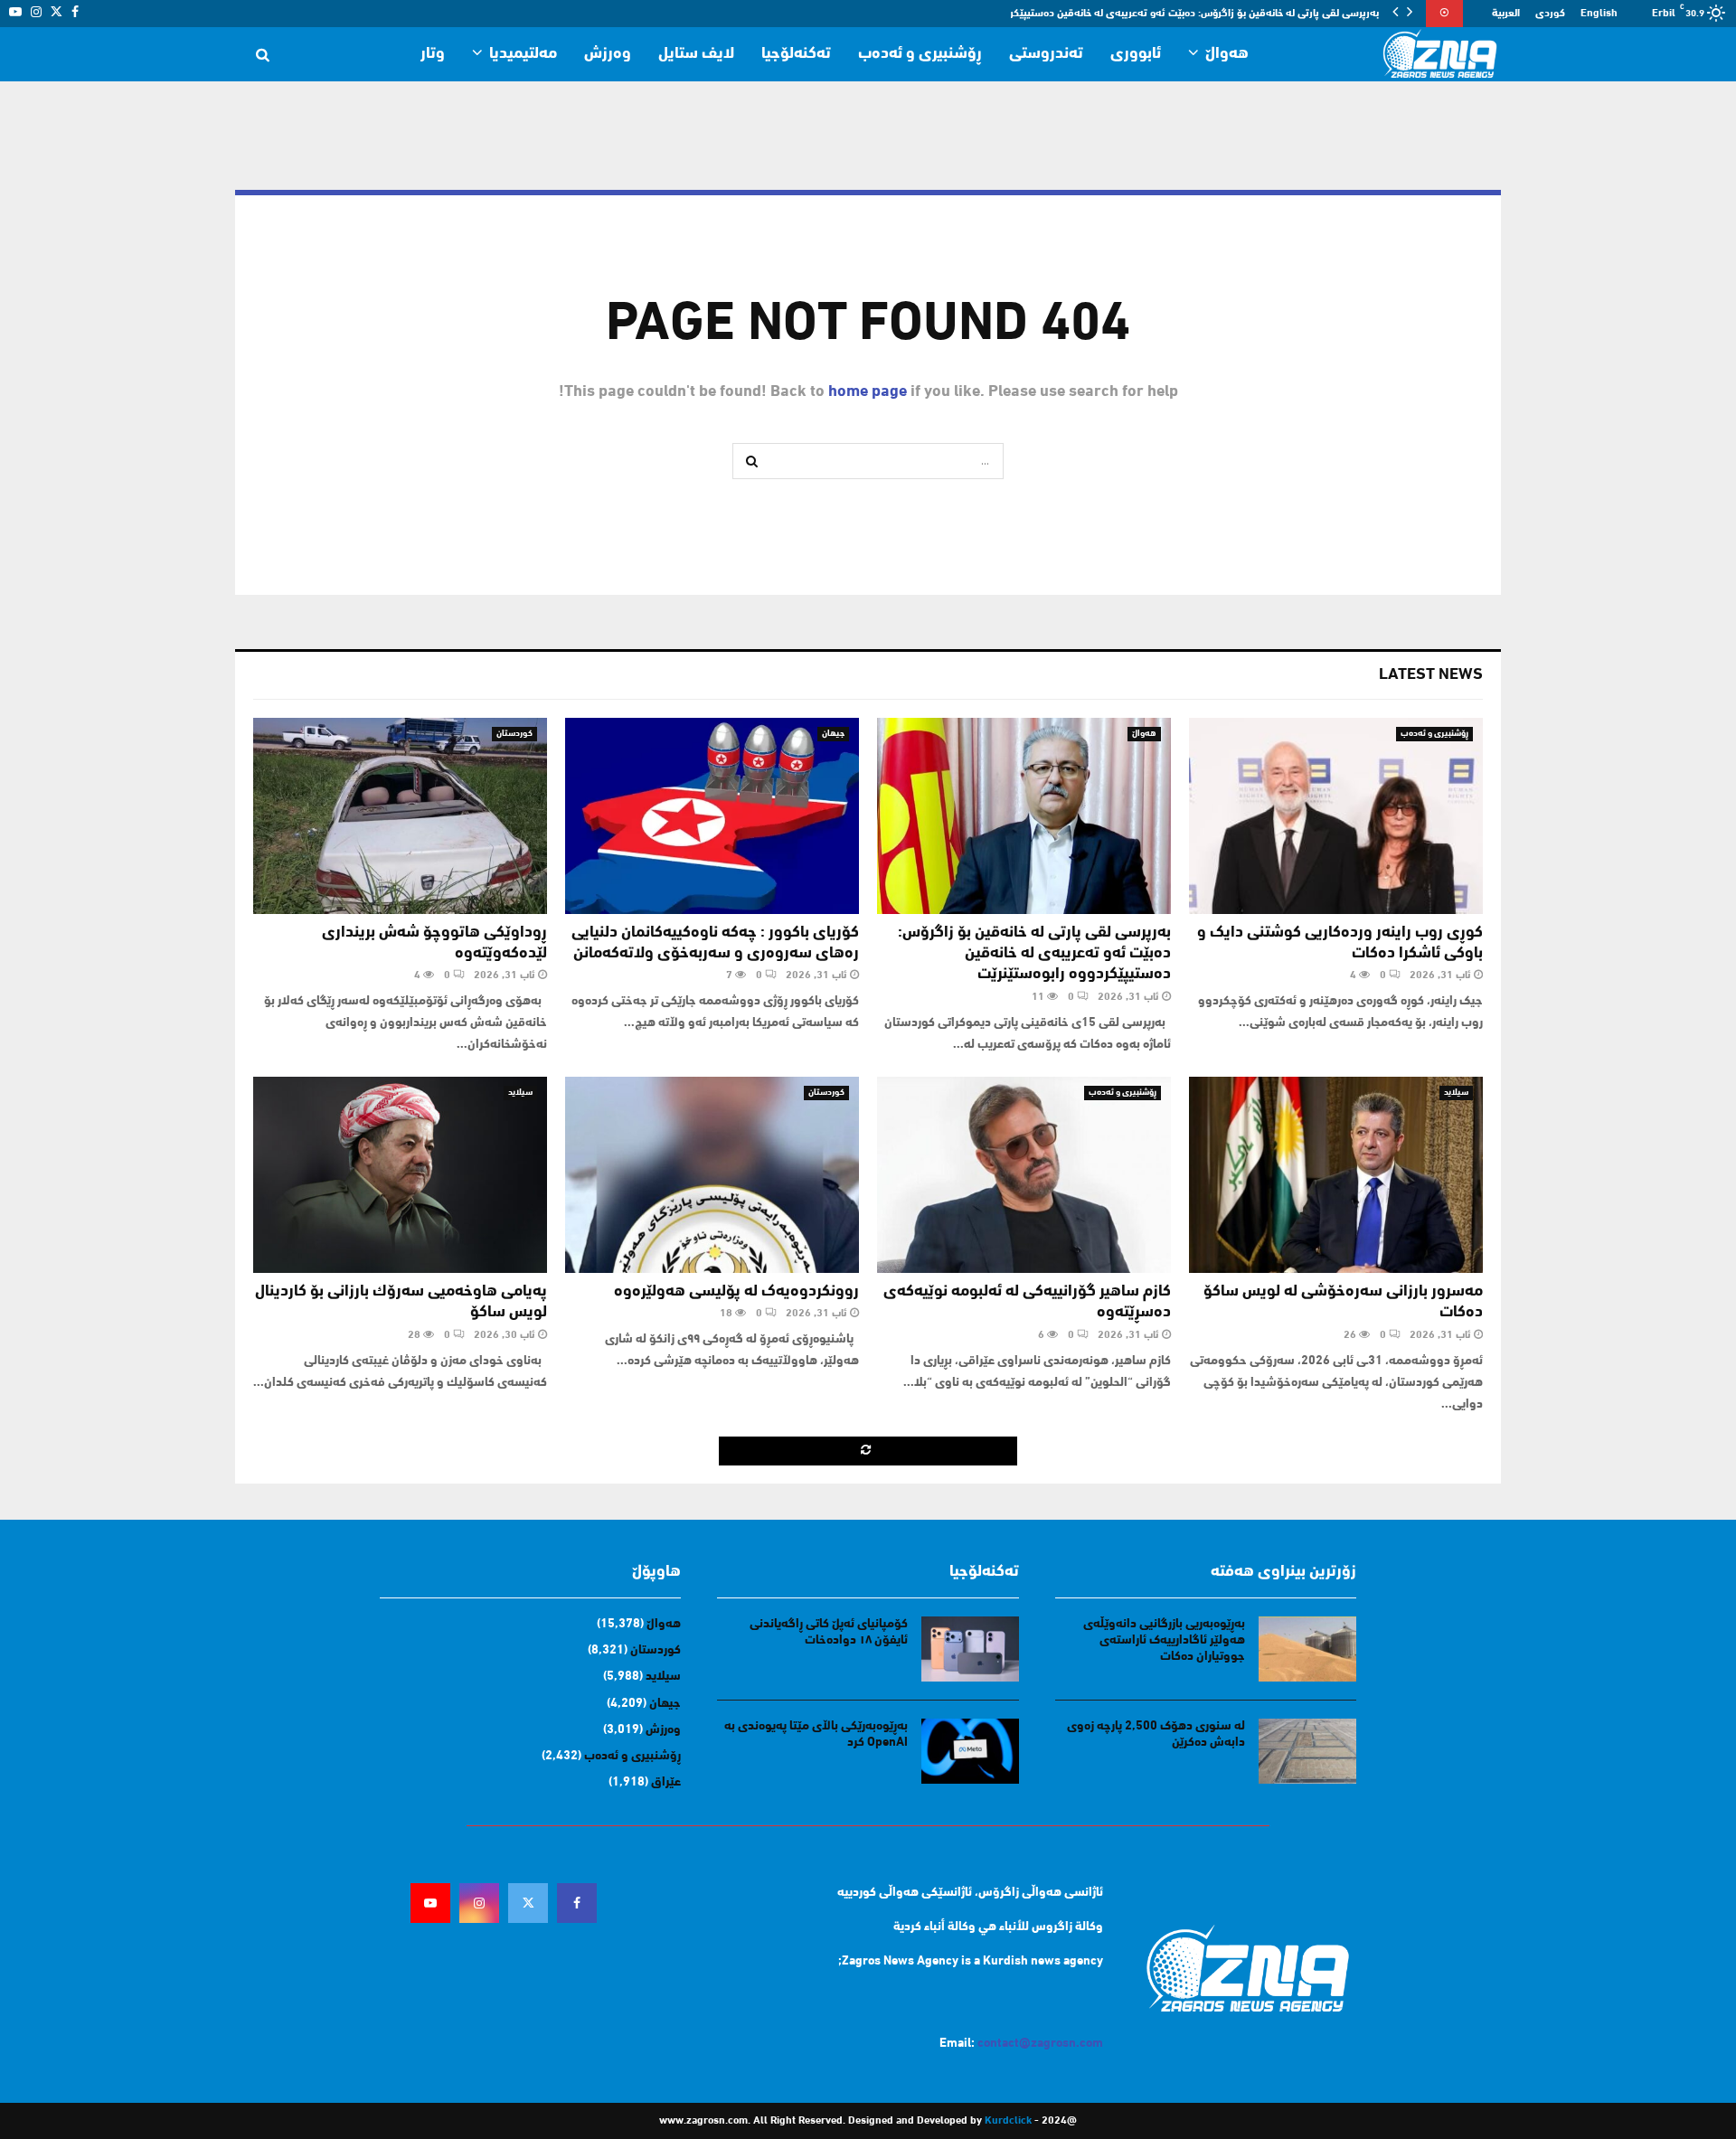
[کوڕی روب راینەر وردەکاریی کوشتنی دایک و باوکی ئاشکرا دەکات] (1336, 816)
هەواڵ (1227, 54)
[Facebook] (577, 1903)
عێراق (666, 1782)
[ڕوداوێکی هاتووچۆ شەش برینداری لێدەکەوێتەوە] (400, 816)
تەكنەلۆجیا (796, 54)
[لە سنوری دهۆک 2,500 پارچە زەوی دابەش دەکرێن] (1307, 1751)
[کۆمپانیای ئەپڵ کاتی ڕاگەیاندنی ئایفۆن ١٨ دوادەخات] (970, 1649)
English (1599, 14)
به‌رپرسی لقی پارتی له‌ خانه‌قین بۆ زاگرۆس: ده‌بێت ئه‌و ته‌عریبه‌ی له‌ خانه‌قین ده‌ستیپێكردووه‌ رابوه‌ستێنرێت (1034, 954)
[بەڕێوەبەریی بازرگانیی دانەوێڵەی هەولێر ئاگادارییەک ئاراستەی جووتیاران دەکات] (1307, 1649)
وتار (433, 54)
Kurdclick (1008, 2121)
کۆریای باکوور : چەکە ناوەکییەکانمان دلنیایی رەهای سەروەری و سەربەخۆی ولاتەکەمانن (1189, 14)
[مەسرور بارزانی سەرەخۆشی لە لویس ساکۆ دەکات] (1336, 1175)
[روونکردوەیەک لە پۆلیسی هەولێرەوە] (712, 1175)
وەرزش (608, 54)
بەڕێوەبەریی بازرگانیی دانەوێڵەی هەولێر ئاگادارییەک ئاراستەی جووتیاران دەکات (1164, 1640)
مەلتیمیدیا (523, 54)
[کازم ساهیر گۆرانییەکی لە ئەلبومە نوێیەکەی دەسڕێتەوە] (1024, 1175)
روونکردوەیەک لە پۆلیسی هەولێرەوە (736, 1292)
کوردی (1550, 14)
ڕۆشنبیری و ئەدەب (920, 54)
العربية (1506, 14)
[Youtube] (430, 1903)
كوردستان (514, 734)
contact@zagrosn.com (1040, 2044)
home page (868, 392)
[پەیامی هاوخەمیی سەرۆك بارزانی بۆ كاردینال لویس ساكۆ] (400, 1175)
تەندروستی (1046, 54)
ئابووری (1136, 54)
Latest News (1431, 675)
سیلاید (1456, 1093)
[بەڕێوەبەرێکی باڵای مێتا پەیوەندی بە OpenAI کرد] (970, 1751)
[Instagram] (479, 1903)
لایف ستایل (696, 54)
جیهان (833, 734)
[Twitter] (528, 1903)
